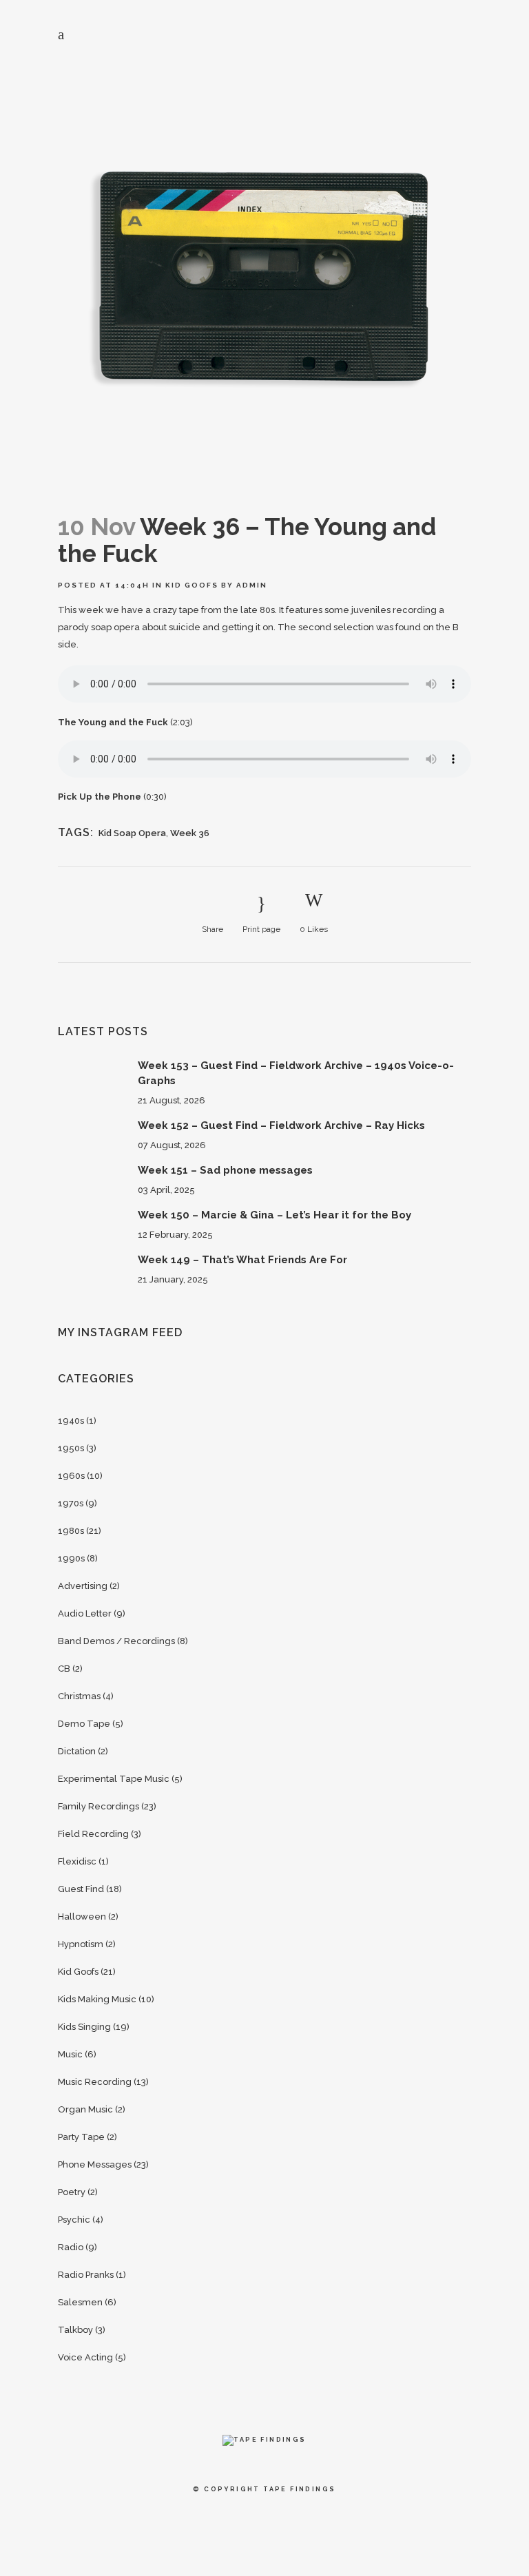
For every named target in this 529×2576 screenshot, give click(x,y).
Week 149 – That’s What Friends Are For (242, 1260)
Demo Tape (84, 1724)
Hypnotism (81, 1944)
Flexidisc (77, 1861)
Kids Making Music (97, 1999)
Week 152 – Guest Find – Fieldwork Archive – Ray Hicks (281, 1125)
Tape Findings (299, 2489)
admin (252, 585)
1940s (71, 1421)
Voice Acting (85, 2357)
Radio (71, 2247)
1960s (71, 1476)
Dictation (77, 1751)
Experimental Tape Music (114, 1779)
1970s (71, 1503)
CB (64, 1669)
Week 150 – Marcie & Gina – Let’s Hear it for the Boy (274, 1215)
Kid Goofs (192, 585)
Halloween (82, 1917)
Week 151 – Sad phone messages (225, 1170)
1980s (71, 1531)
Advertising (83, 1586)
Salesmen (80, 2302)
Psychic (74, 2220)
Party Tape (81, 2137)
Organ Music (85, 2109)
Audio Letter (85, 1613)
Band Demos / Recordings (116, 1641)
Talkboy (75, 2330)
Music (70, 2054)
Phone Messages (95, 2164)
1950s (71, 1448)
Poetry (72, 2192)
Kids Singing (84, 2027)
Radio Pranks (86, 2275)
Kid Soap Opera (132, 833)
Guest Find (81, 1889)
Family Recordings (98, 1806)
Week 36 (190, 833)
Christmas (79, 1696)
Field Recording (93, 1834)
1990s (71, 1558)
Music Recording (95, 2082)
